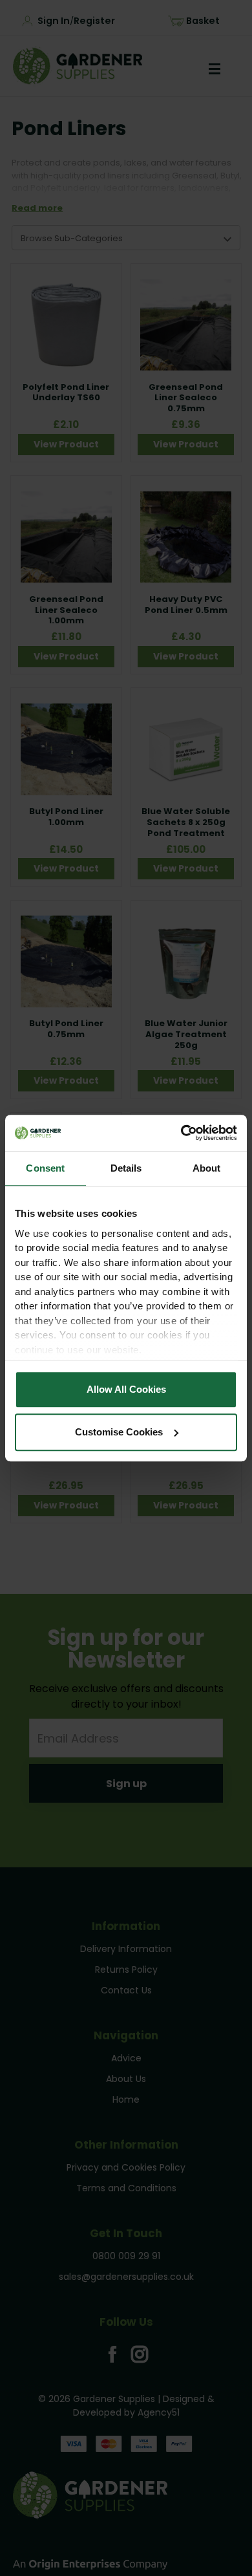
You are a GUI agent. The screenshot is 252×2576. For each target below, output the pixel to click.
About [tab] (207, 1168)
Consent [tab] (45, 1168)
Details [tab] (126, 1168)
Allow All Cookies (126, 1389)
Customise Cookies (119, 1432)
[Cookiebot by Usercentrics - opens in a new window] (181, 1133)
